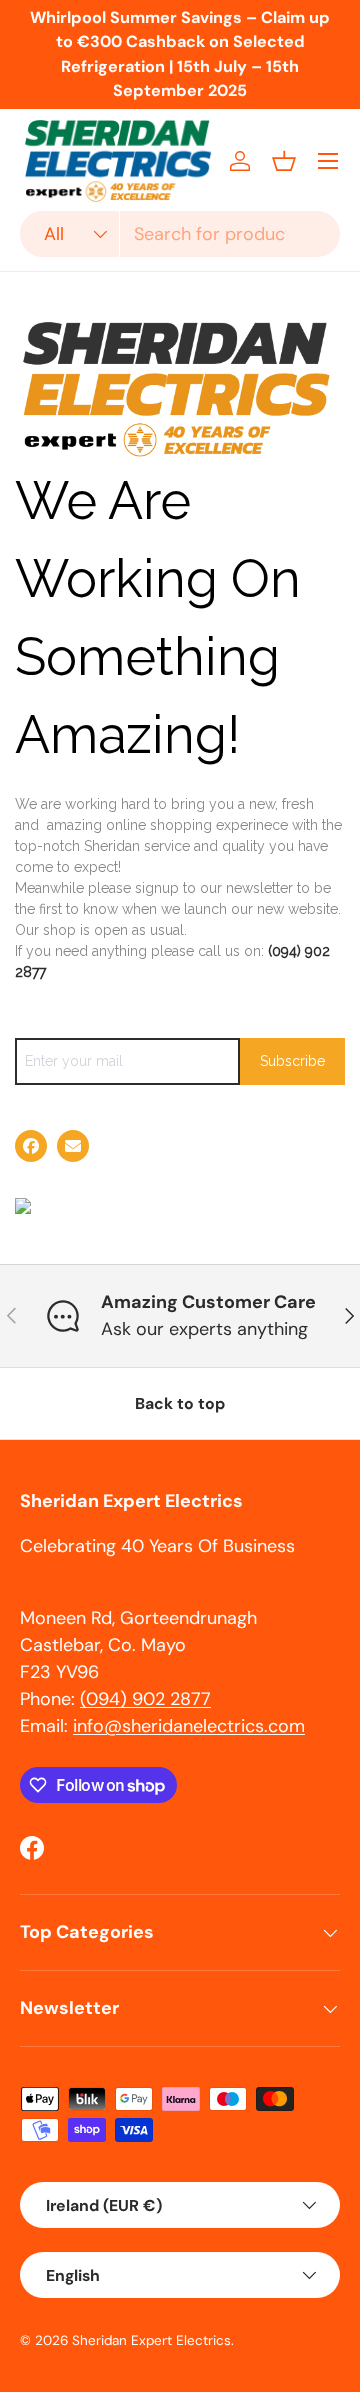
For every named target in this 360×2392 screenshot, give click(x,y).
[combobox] (180, 234)
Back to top (180, 1403)
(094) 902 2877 (145, 1699)
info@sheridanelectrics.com (189, 1726)
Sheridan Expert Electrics (151, 2340)
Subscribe (292, 1061)
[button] (284, 161)
